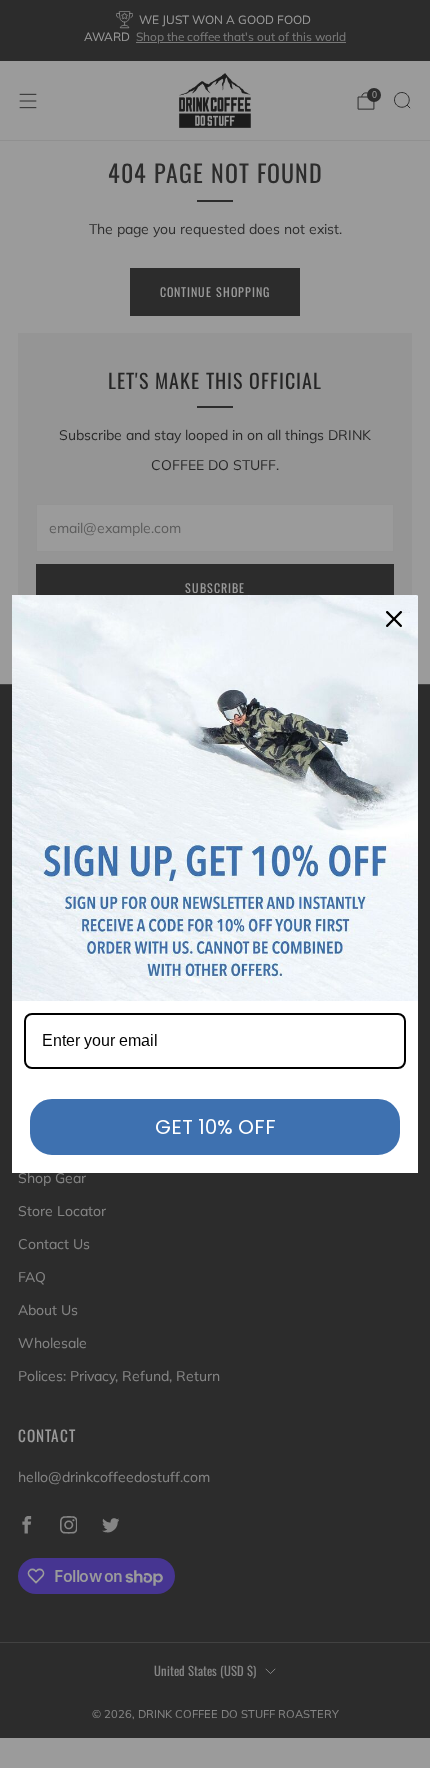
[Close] (394, 619)
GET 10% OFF (215, 1127)
